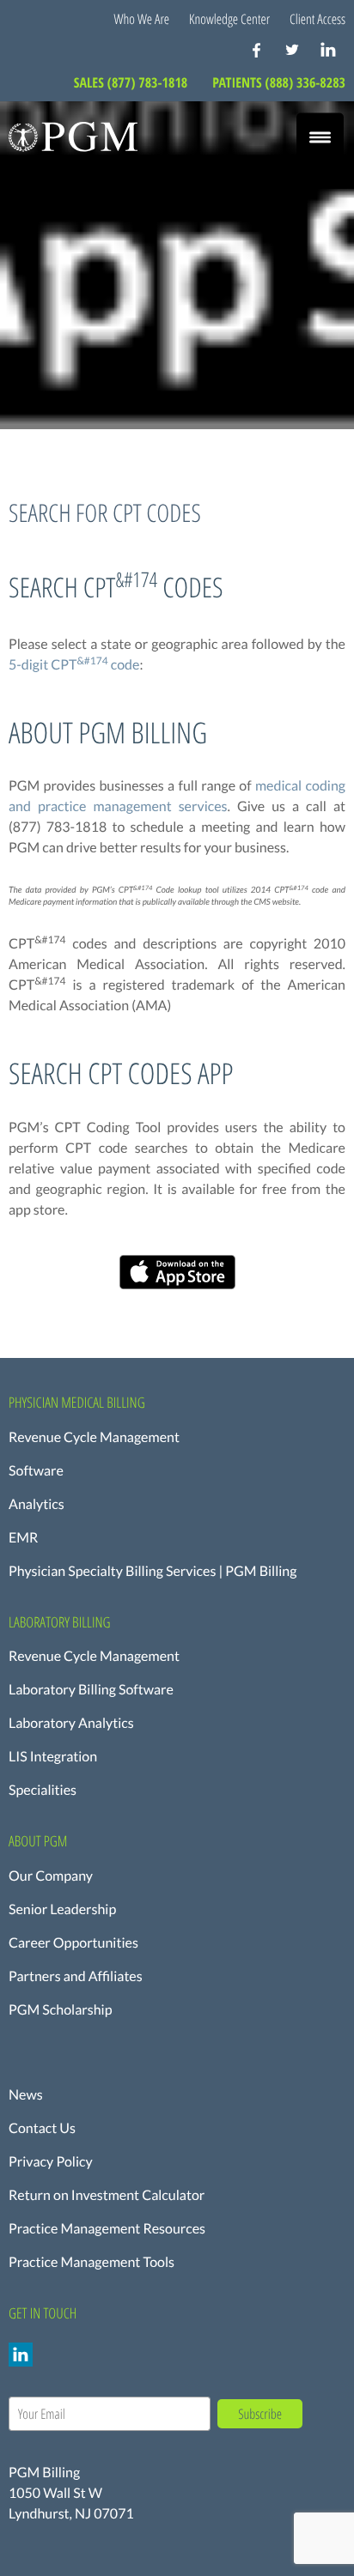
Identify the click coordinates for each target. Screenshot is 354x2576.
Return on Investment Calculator (107, 2195)
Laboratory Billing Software (91, 1690)
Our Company (51, 1876)
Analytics (37, 1504)
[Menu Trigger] (320, 137)
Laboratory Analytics (71, 1723)
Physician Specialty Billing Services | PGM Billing (153, 1571)
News (26, 2095)
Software (36, 1471)
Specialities (43, 1790)
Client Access (317, 19)
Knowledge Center (229, 19)
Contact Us (42, 2128)
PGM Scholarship (61, 2010)
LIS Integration (53, 1757)
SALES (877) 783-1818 (132, 82)
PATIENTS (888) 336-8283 (279, 82)
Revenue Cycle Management (94, 1437)
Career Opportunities (73, 1943)
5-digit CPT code (74, 665)
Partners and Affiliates (76, 1976)
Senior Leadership (62, 1909)
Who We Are (142, 19)
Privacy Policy (51, 2162)
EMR (23, 1538)
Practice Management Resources (107, 2229)
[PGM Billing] (73, 137)
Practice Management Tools (92, 2262)
